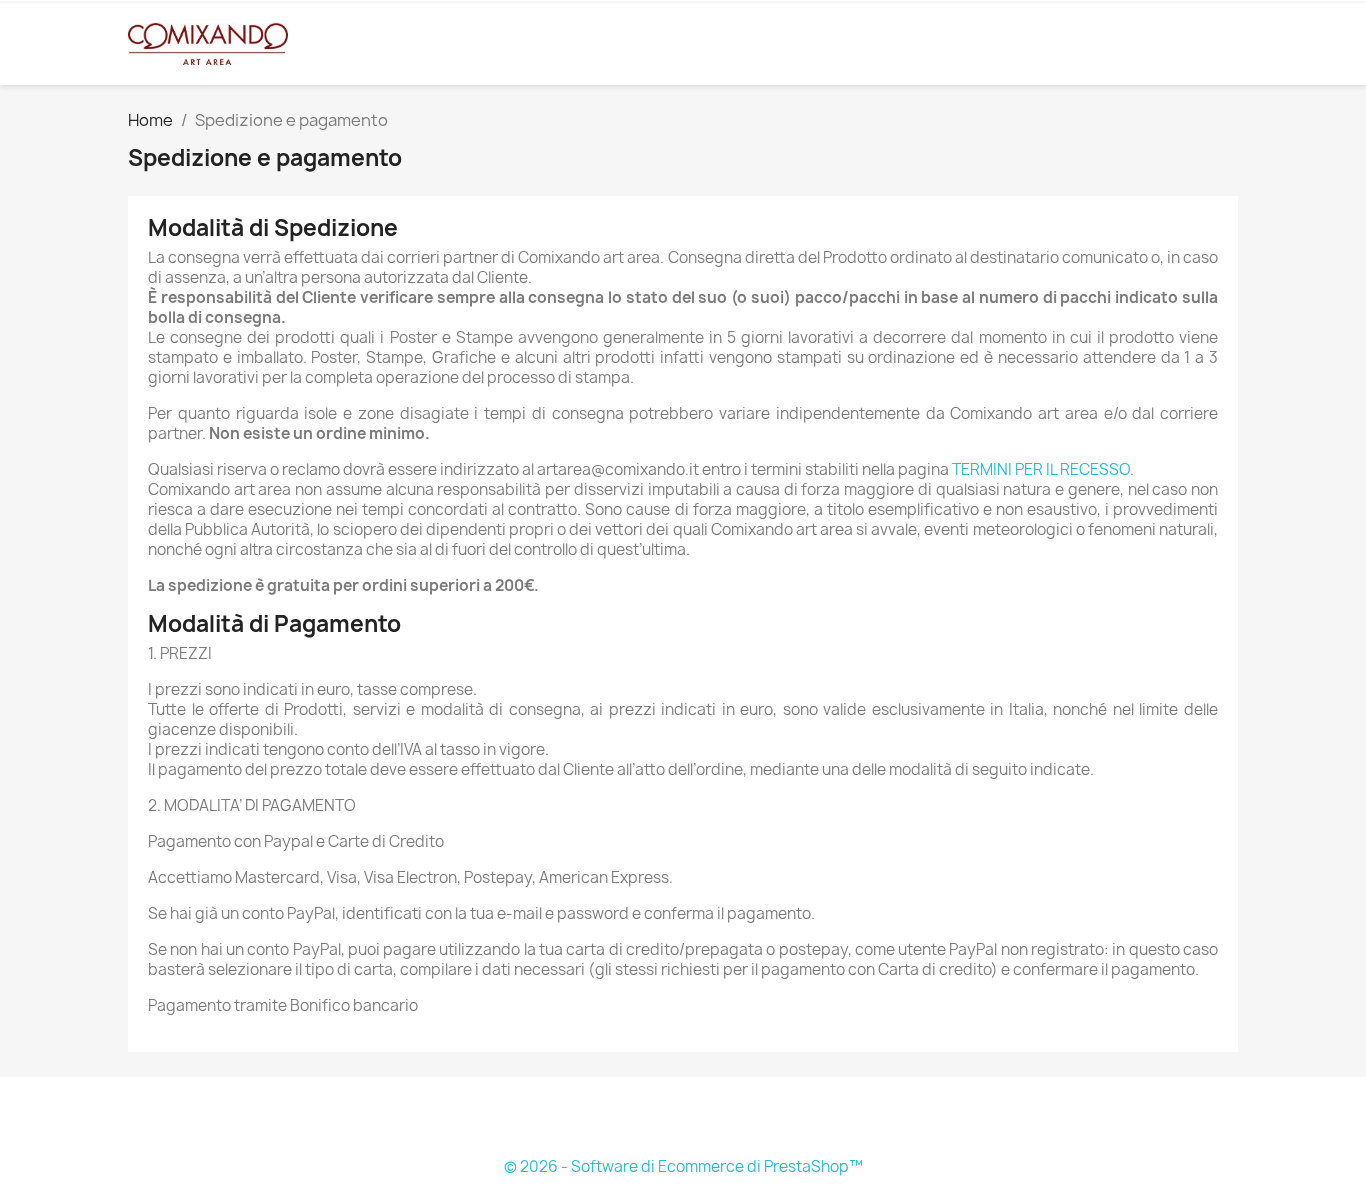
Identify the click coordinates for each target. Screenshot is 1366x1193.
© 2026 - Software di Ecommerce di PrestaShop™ (683, 1166)
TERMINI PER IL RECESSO (1041, 469)
